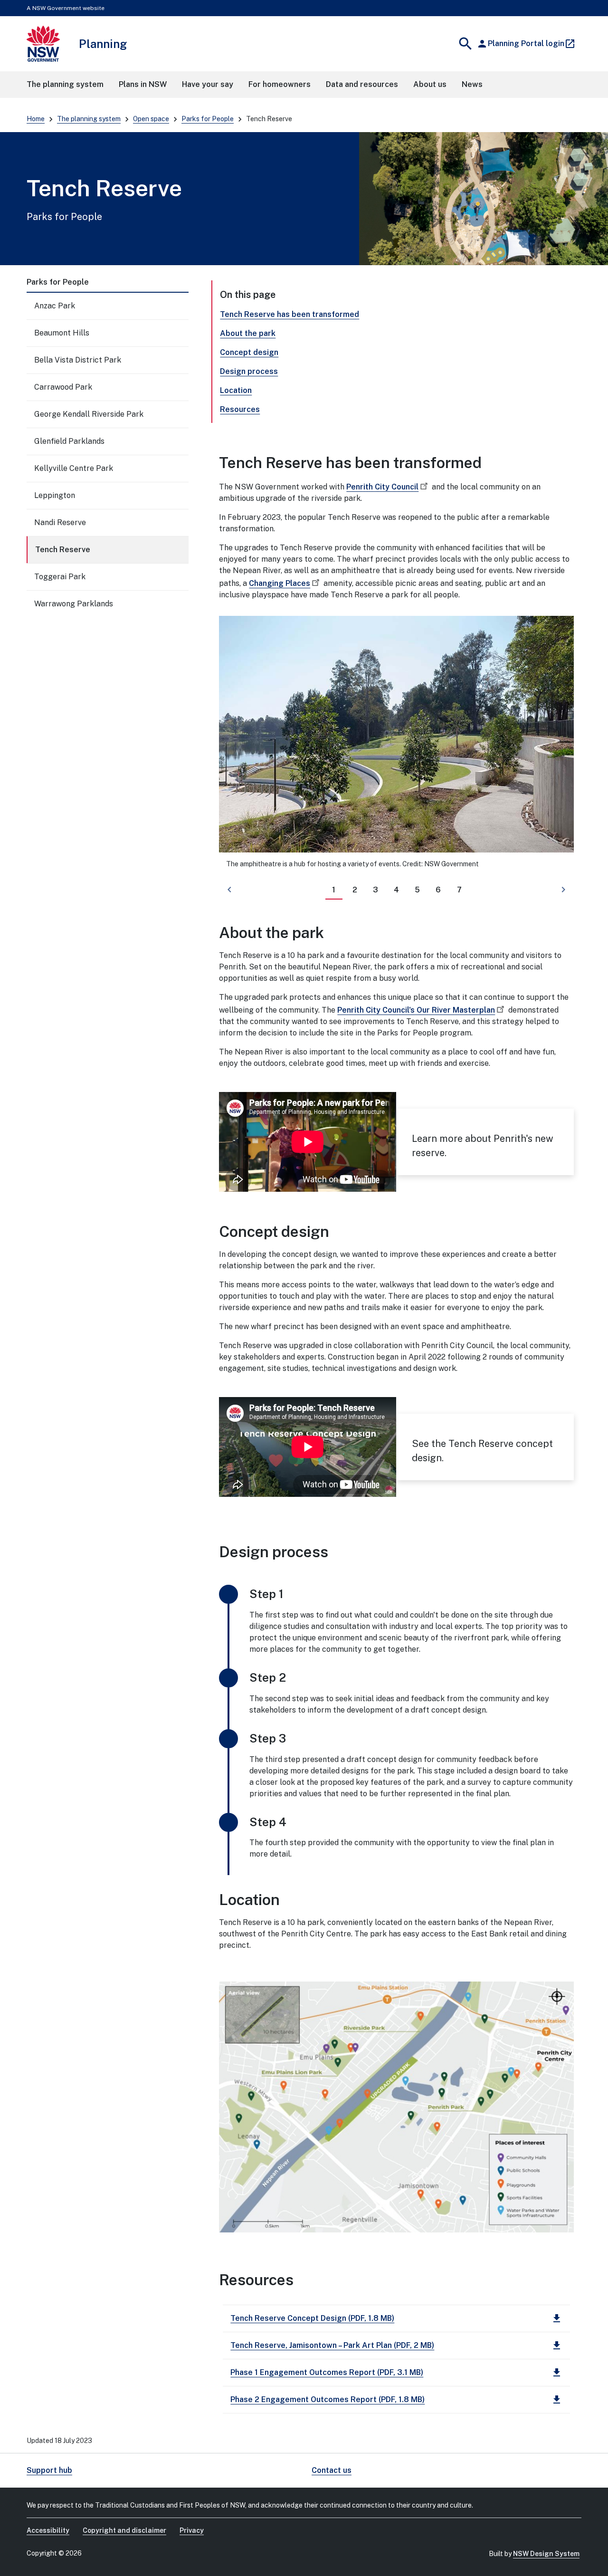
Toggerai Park (60, 577)
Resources (240, 409)
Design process (249, 371)
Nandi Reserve (60, 522)
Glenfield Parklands (69, 441)
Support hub (49, 2470)
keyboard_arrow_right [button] (563, 890)
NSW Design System (546, 2554)
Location (236, 390)
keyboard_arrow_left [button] (229, 890)
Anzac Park (55, 306)
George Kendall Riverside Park (89, 414)
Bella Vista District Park (78, 360)
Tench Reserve (63, 550)
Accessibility (48, 2530)
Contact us (332, 2470)
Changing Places (280, 583)
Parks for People (208, 119)
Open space (151, 119)
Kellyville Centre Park (74, 468)
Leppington (55, 495)
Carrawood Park (63, 387)
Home (36, 119)
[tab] (334, 890)
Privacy (192, 2530)
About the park (248, 333)
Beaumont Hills (62, 333)
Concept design (249, 352)
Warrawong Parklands (74, 604)
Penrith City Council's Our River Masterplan (416, 1010)
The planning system (89, 119)
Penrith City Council (382, 487)
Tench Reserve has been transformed (290, 314)
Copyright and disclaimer (124, 2530)
